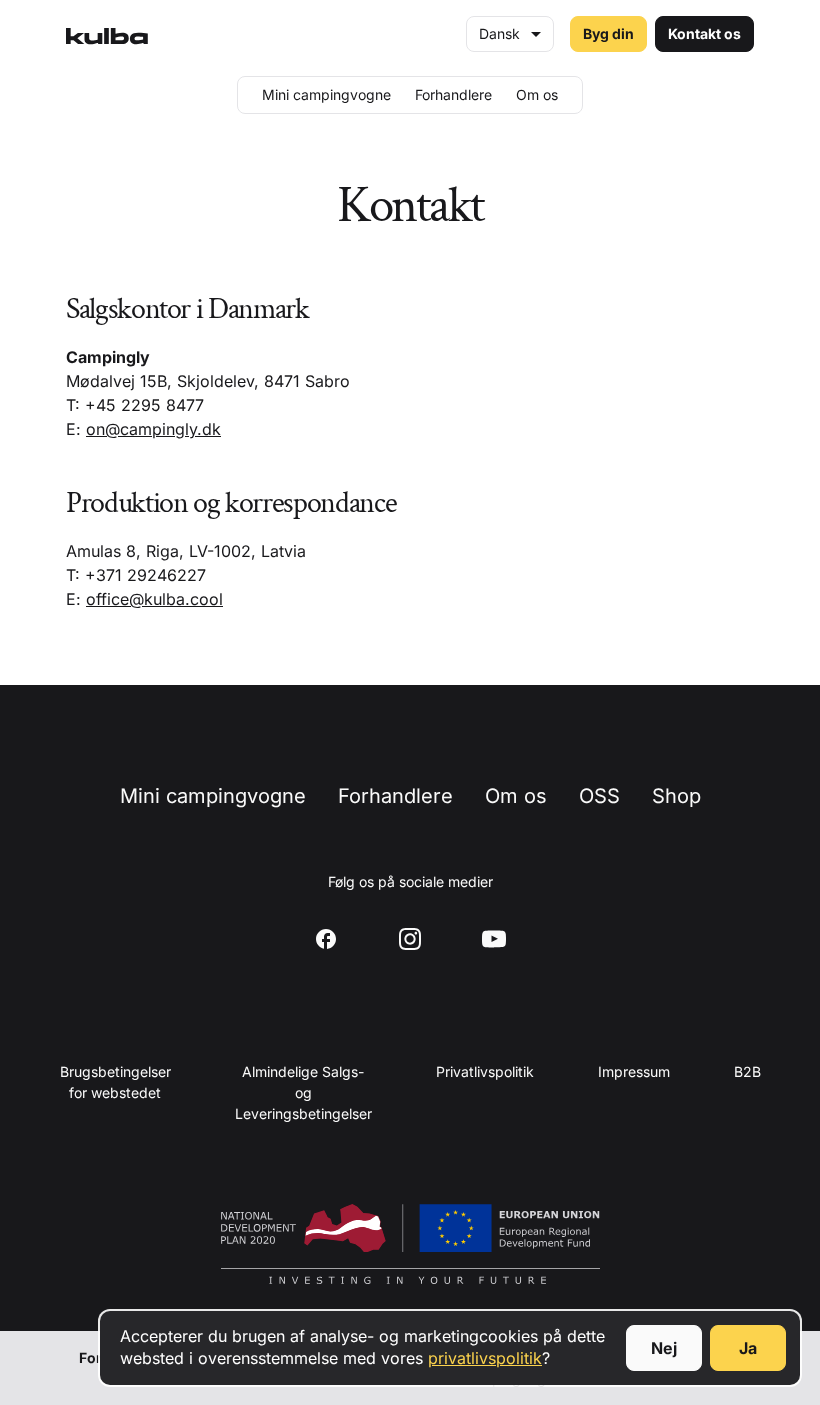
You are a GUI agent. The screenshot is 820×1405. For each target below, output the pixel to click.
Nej (664, 1348)
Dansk (499, 33)
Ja (748, 1348)
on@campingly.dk (153, 429)
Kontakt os (704, 33)
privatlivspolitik (485, 1358)
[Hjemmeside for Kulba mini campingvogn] (107, 34)
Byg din (608, 33)
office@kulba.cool (154, 599)
